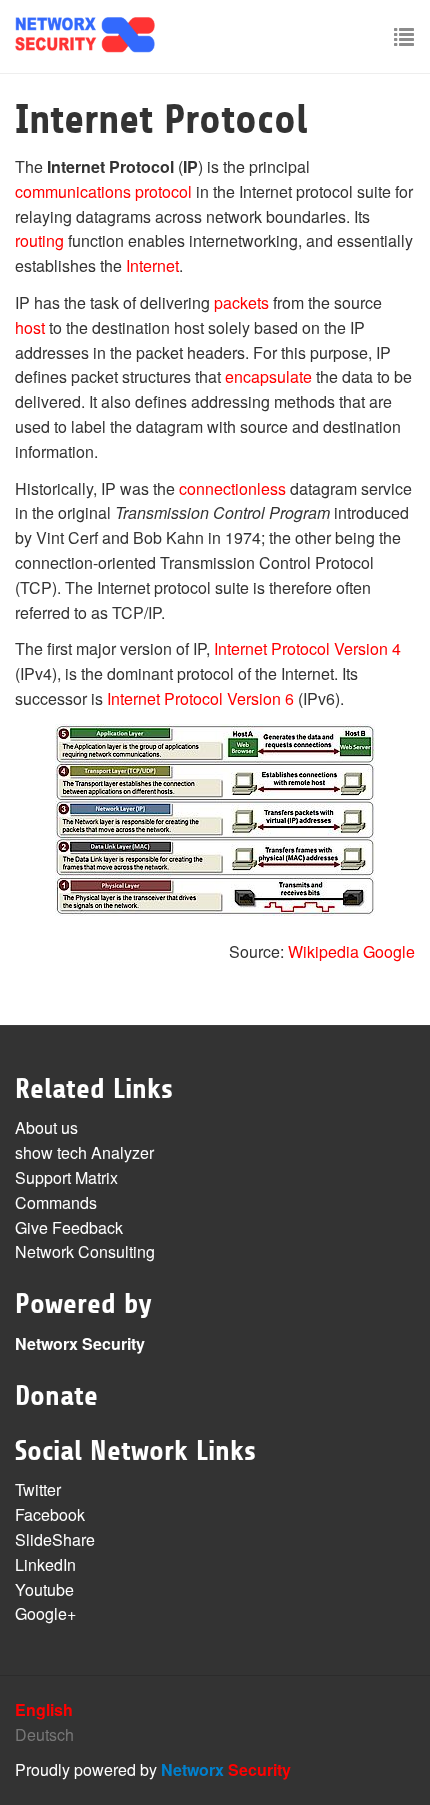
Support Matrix (66, 1177)
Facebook (50, 1514)
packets (241, 302)
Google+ (45, 1613)
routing (39, 240)
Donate (56, 1396)
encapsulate (268, 376)
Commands (56, 1202)
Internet (152, 265)
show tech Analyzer (84, 1152)
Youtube (44, 1589)
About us (46, 1127)
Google (389, 951)
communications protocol (103, 191)
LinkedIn (45, 1564)
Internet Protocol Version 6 (200, 698)
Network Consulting (85, 1251)
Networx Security (80, 1343)
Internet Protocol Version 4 (307, 648)
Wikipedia (323, 951)
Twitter (38, 1489)
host (30, 327)
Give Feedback (69, 1227)
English (44, 1709)
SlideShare (55, 1539)
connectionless (232, 488)
